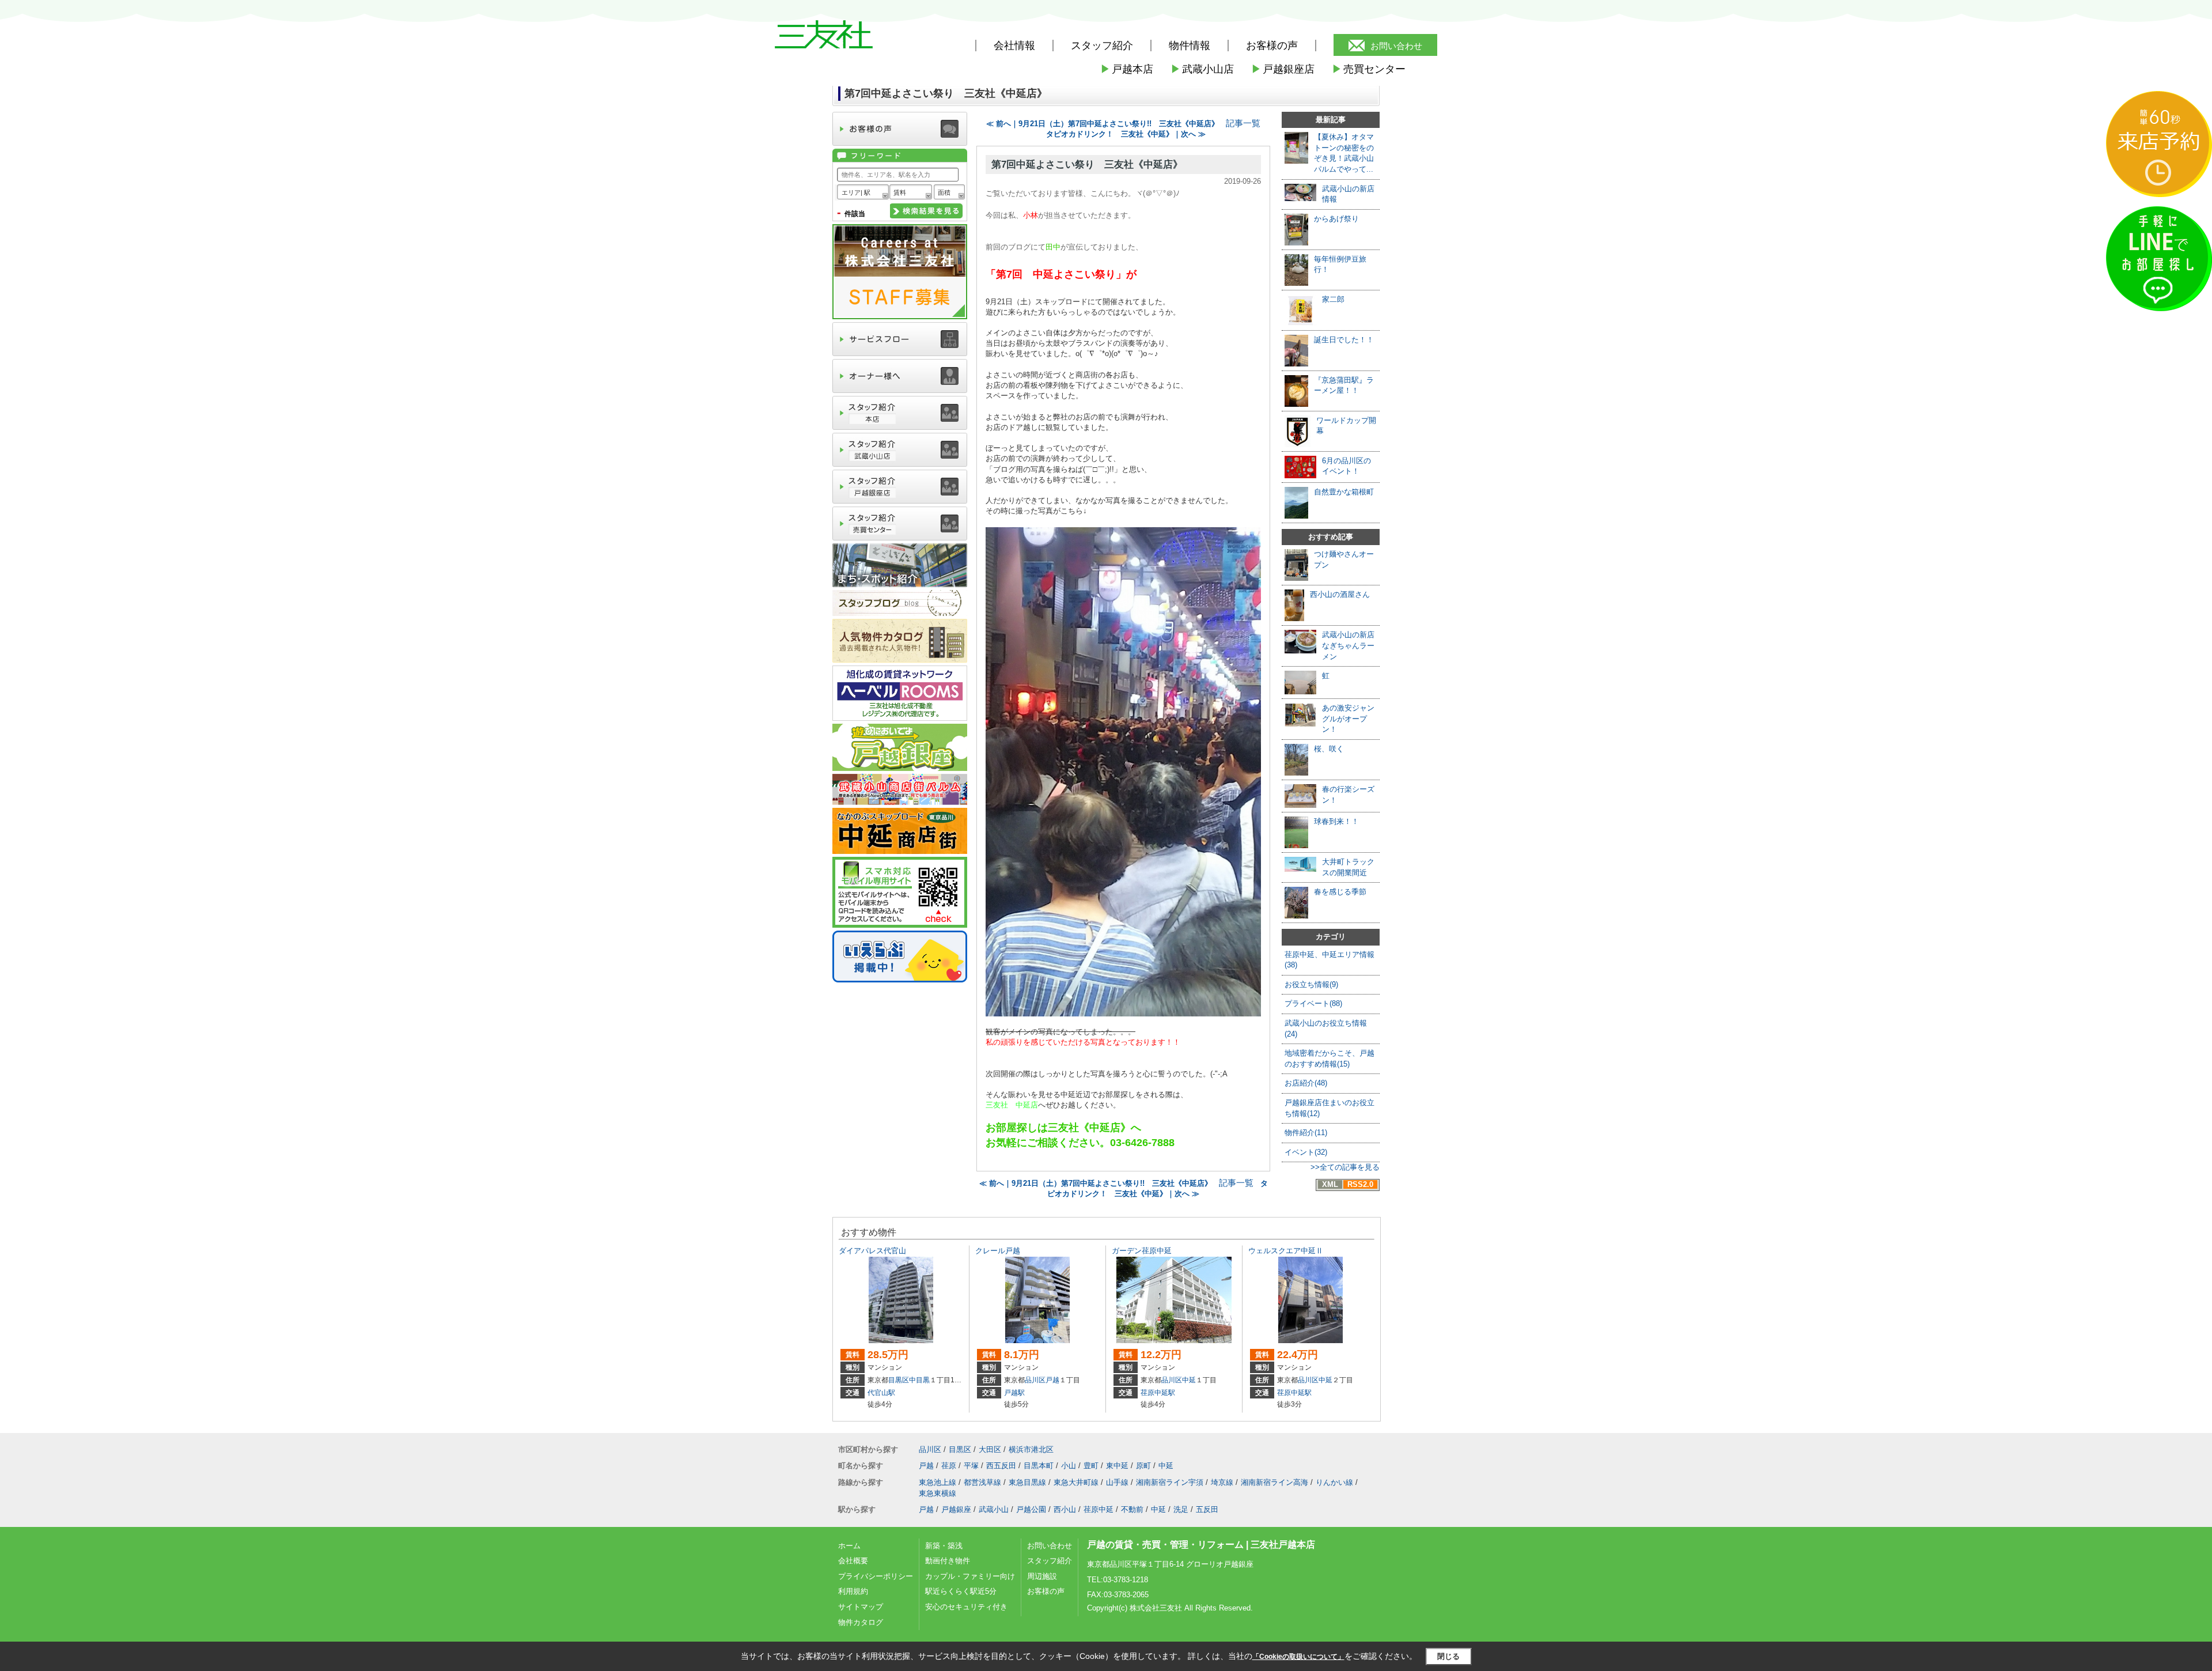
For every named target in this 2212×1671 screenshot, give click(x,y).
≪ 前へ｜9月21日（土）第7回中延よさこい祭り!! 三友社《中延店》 (1103, 124)
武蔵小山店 (1202, 69)
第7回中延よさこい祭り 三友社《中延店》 (1087, 165)
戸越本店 (1127, 69)
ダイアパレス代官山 (872, 1251)
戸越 (1052, 1380)
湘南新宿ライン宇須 (1170, 1482)
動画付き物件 (948, 1561)
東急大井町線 (1076, 1482)
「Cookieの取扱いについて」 (1298, 1657)
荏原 (949, 1466)
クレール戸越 (998, 1251)
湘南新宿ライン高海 (1274, 1482)
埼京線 (1222, 1482)
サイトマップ (861, 1607)
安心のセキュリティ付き (966, 1607)
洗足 (1181, 1509)
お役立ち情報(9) (1311, 984)
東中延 (1117, 1466)
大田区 (990, 1449)
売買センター (1369, 69)
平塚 (971, 1466)
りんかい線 (1334, 1482)
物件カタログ (861, 1622)
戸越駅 (1014, 1393)
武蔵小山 (994, 1509)
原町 (1143, 1466)
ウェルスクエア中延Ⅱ (1286, 1251)
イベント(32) (1306, 1152)
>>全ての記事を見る (1345, 1167)
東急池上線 (938, 1482)
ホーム (849, 1546)
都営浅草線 (982, 1482)
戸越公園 (1031, 1509)
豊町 (1091, 1466)
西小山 (1065, 1509)
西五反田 (1001, 1466)
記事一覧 (1243, 123)
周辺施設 (1042, 1576)
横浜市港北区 (1031, 1449)
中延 (1189, 1380)
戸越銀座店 (1283, 69)
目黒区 (899, 1380)
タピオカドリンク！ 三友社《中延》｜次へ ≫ (1126, 134)
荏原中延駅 (1158, 1393)
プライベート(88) (1313, 1003)
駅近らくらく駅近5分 (961, 1591)
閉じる (1448, 1656)
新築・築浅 (944, 1546)
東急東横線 (938, 1493)
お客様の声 (1272, 46)
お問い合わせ (1396, 46)
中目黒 (919, 1380)
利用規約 (853, 1591)
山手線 (1117, 1482)
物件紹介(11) (1306, 1133)
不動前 (1132, 1509)
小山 (1069, 1466)
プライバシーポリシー (876, 1576)
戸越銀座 (956, 1509)
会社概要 (853, 1561)
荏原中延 (1099, 1509)
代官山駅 (881, 1393)
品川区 (1035, 1380)
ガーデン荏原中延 (1142, 1251)
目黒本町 (1039, 1466)
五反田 (1207, 1509)
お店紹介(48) (1306, 1083)
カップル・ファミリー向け (970, 1576)
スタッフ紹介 (1050, 1561)
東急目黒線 (1027, 1482)
